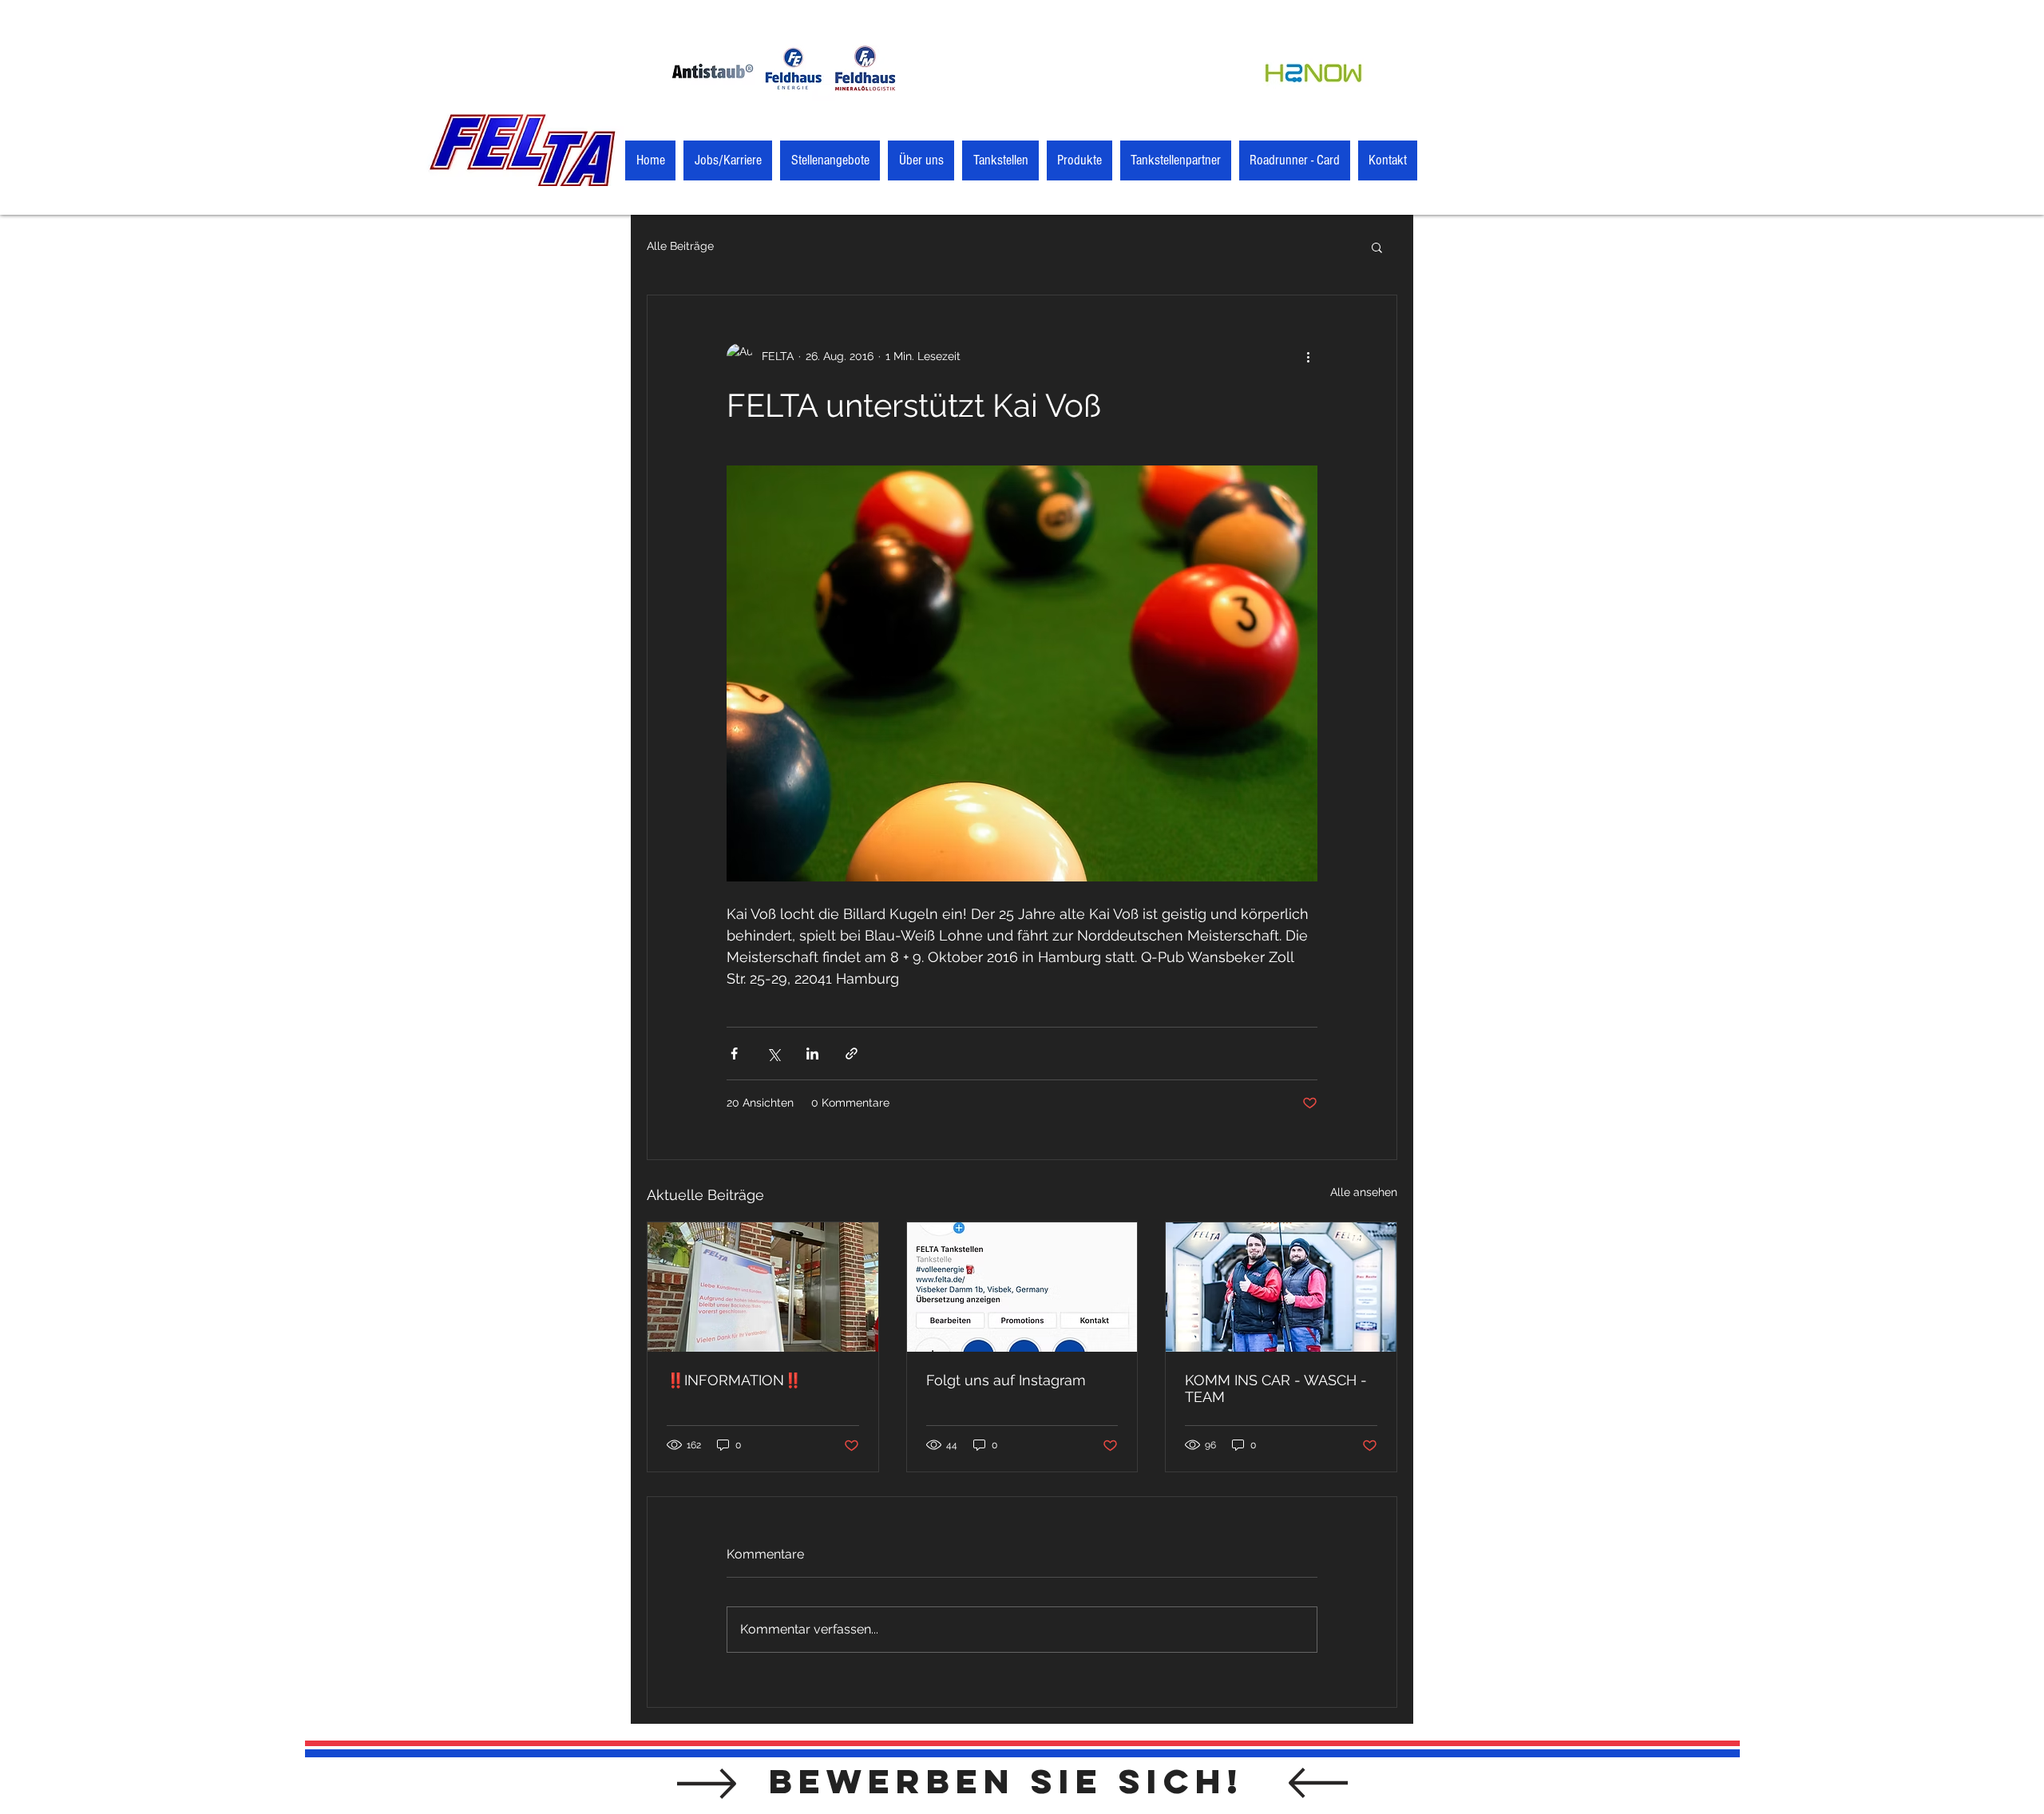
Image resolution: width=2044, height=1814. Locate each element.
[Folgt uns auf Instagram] (1022, 1287)
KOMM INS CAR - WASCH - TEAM (1276, 1388)
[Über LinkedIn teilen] (812, 1054)
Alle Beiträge (680, 246)
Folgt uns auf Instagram (1006, 1380)
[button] (1377, 247)
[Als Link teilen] (852, 1054)
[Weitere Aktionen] (1308, 356)
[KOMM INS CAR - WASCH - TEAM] (1281, 1287)
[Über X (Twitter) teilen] (773, 1054)
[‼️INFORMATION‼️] (763, 1287)
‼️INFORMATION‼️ (734, 1380)
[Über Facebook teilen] (734, 1054)
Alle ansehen (1364, 1192)
